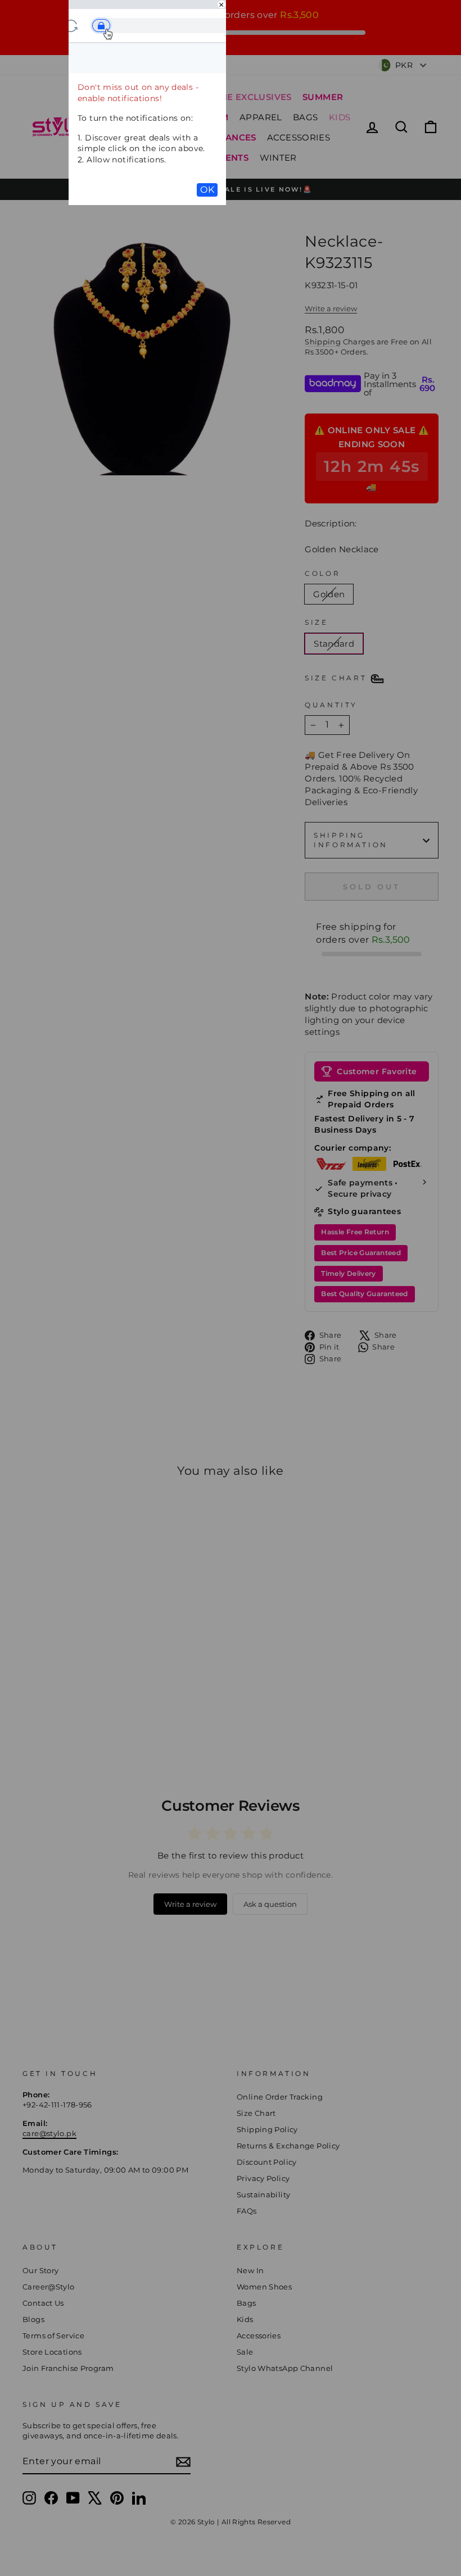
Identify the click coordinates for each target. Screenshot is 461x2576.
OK (207, 190)
